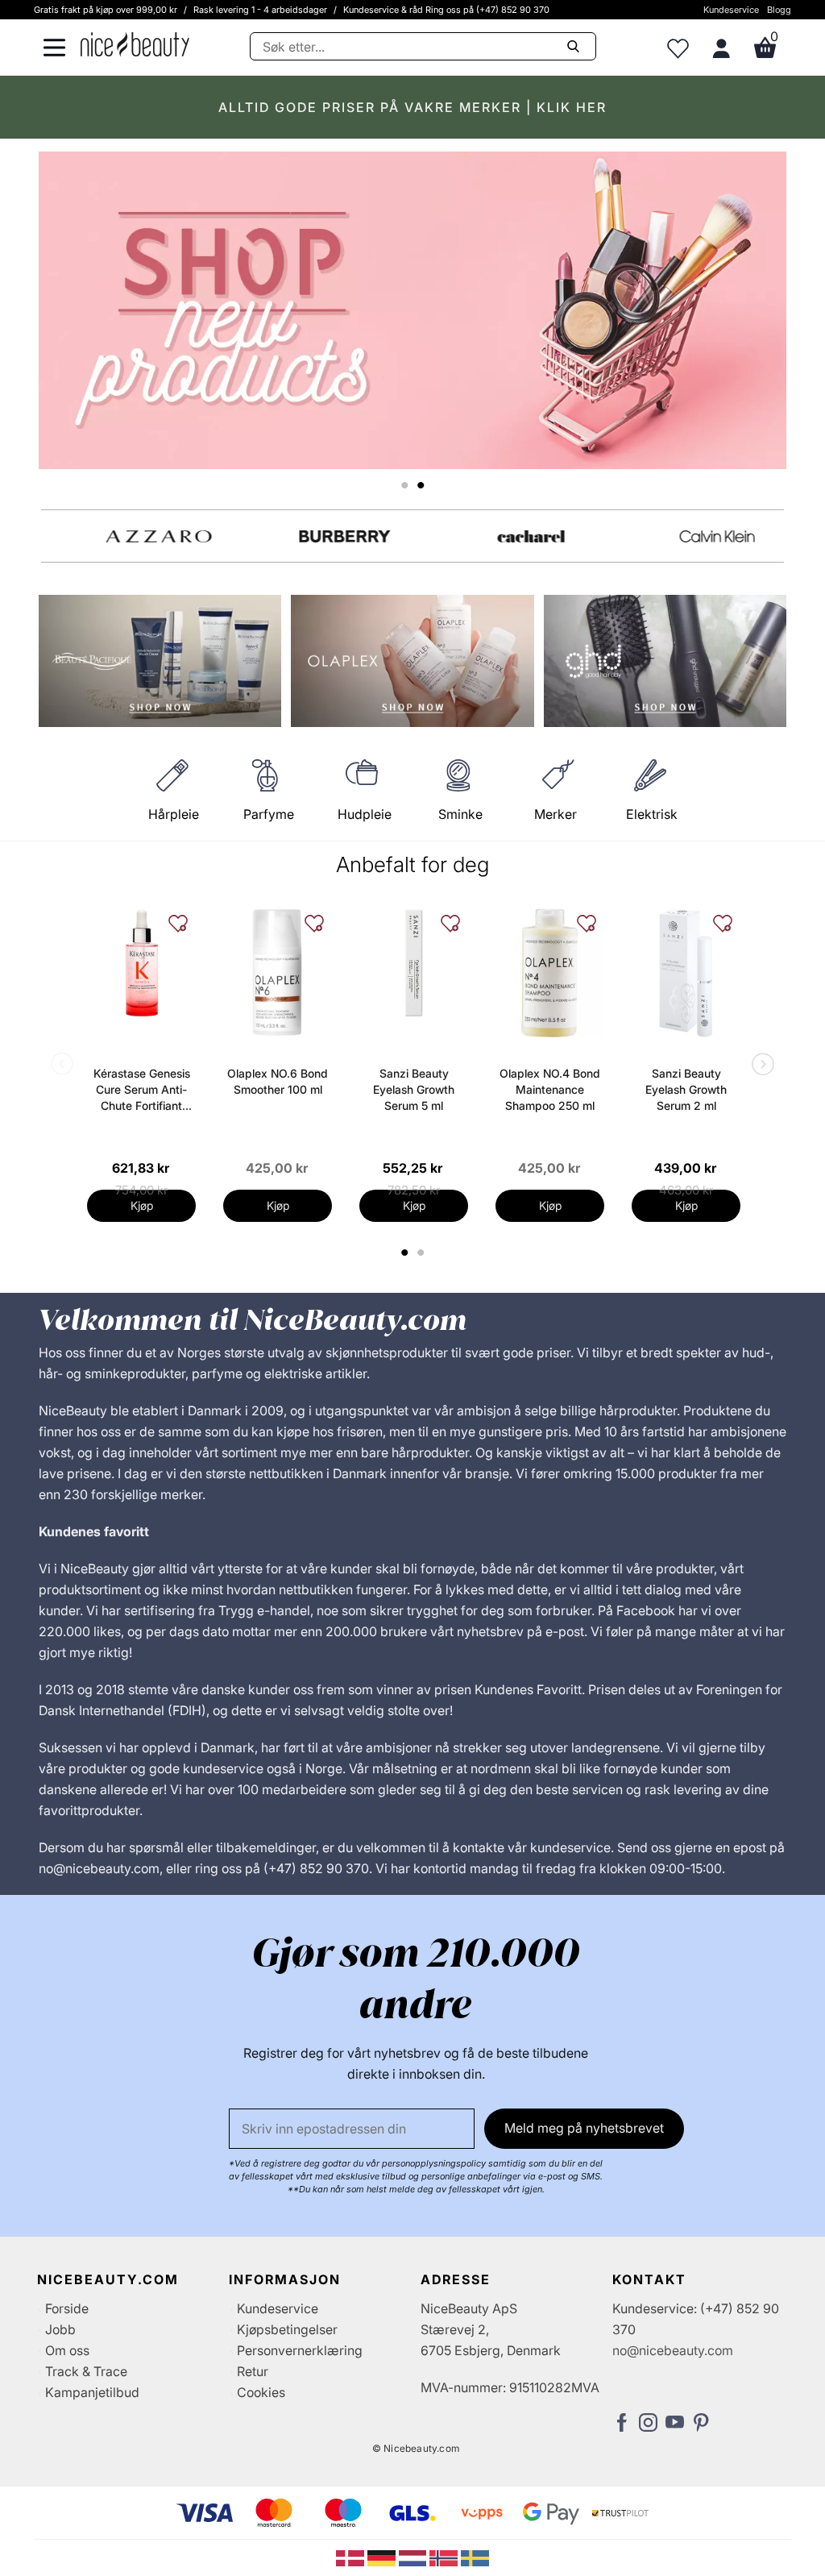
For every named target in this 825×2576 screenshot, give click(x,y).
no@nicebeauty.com (673, 2350)
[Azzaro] (134, 536)
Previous (65, 1066)
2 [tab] (423, 1253)
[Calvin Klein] (692, 536)
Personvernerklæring (300, 2350)
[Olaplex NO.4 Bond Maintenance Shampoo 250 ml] (550, 973)
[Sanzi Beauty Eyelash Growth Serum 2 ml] (686, 973)
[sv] (475, 2557)
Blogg (779, 10)
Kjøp (142, 1205)
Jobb (60, 2329)
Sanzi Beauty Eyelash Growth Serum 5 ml (414, 1089)
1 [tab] (405, 1253)
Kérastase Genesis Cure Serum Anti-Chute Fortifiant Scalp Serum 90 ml (142, 1090)
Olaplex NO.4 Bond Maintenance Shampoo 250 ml (550, 1089)
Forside (67, 2308)
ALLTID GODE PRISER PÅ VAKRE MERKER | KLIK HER (412, 107)
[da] (352, 2557)
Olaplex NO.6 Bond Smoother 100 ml (278, 1081)
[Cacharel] (506, 536)
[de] (383, 2557)
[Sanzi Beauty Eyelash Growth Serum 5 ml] (414, 963)
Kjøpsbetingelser (287, 2329)
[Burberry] (320, 536)
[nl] (415, 2557)
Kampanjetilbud (92, 2392)
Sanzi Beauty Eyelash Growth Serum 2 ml (686, 1089)
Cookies (261, 2392)
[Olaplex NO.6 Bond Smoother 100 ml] (278, 973)
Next (760, 1066)
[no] (445, 2557)
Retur (253, 2371)
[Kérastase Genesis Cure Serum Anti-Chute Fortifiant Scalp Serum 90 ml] (141, 963)
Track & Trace (86, 2371)
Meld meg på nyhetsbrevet (584, 2128)
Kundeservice (731, 10)
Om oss (67, 2350)
